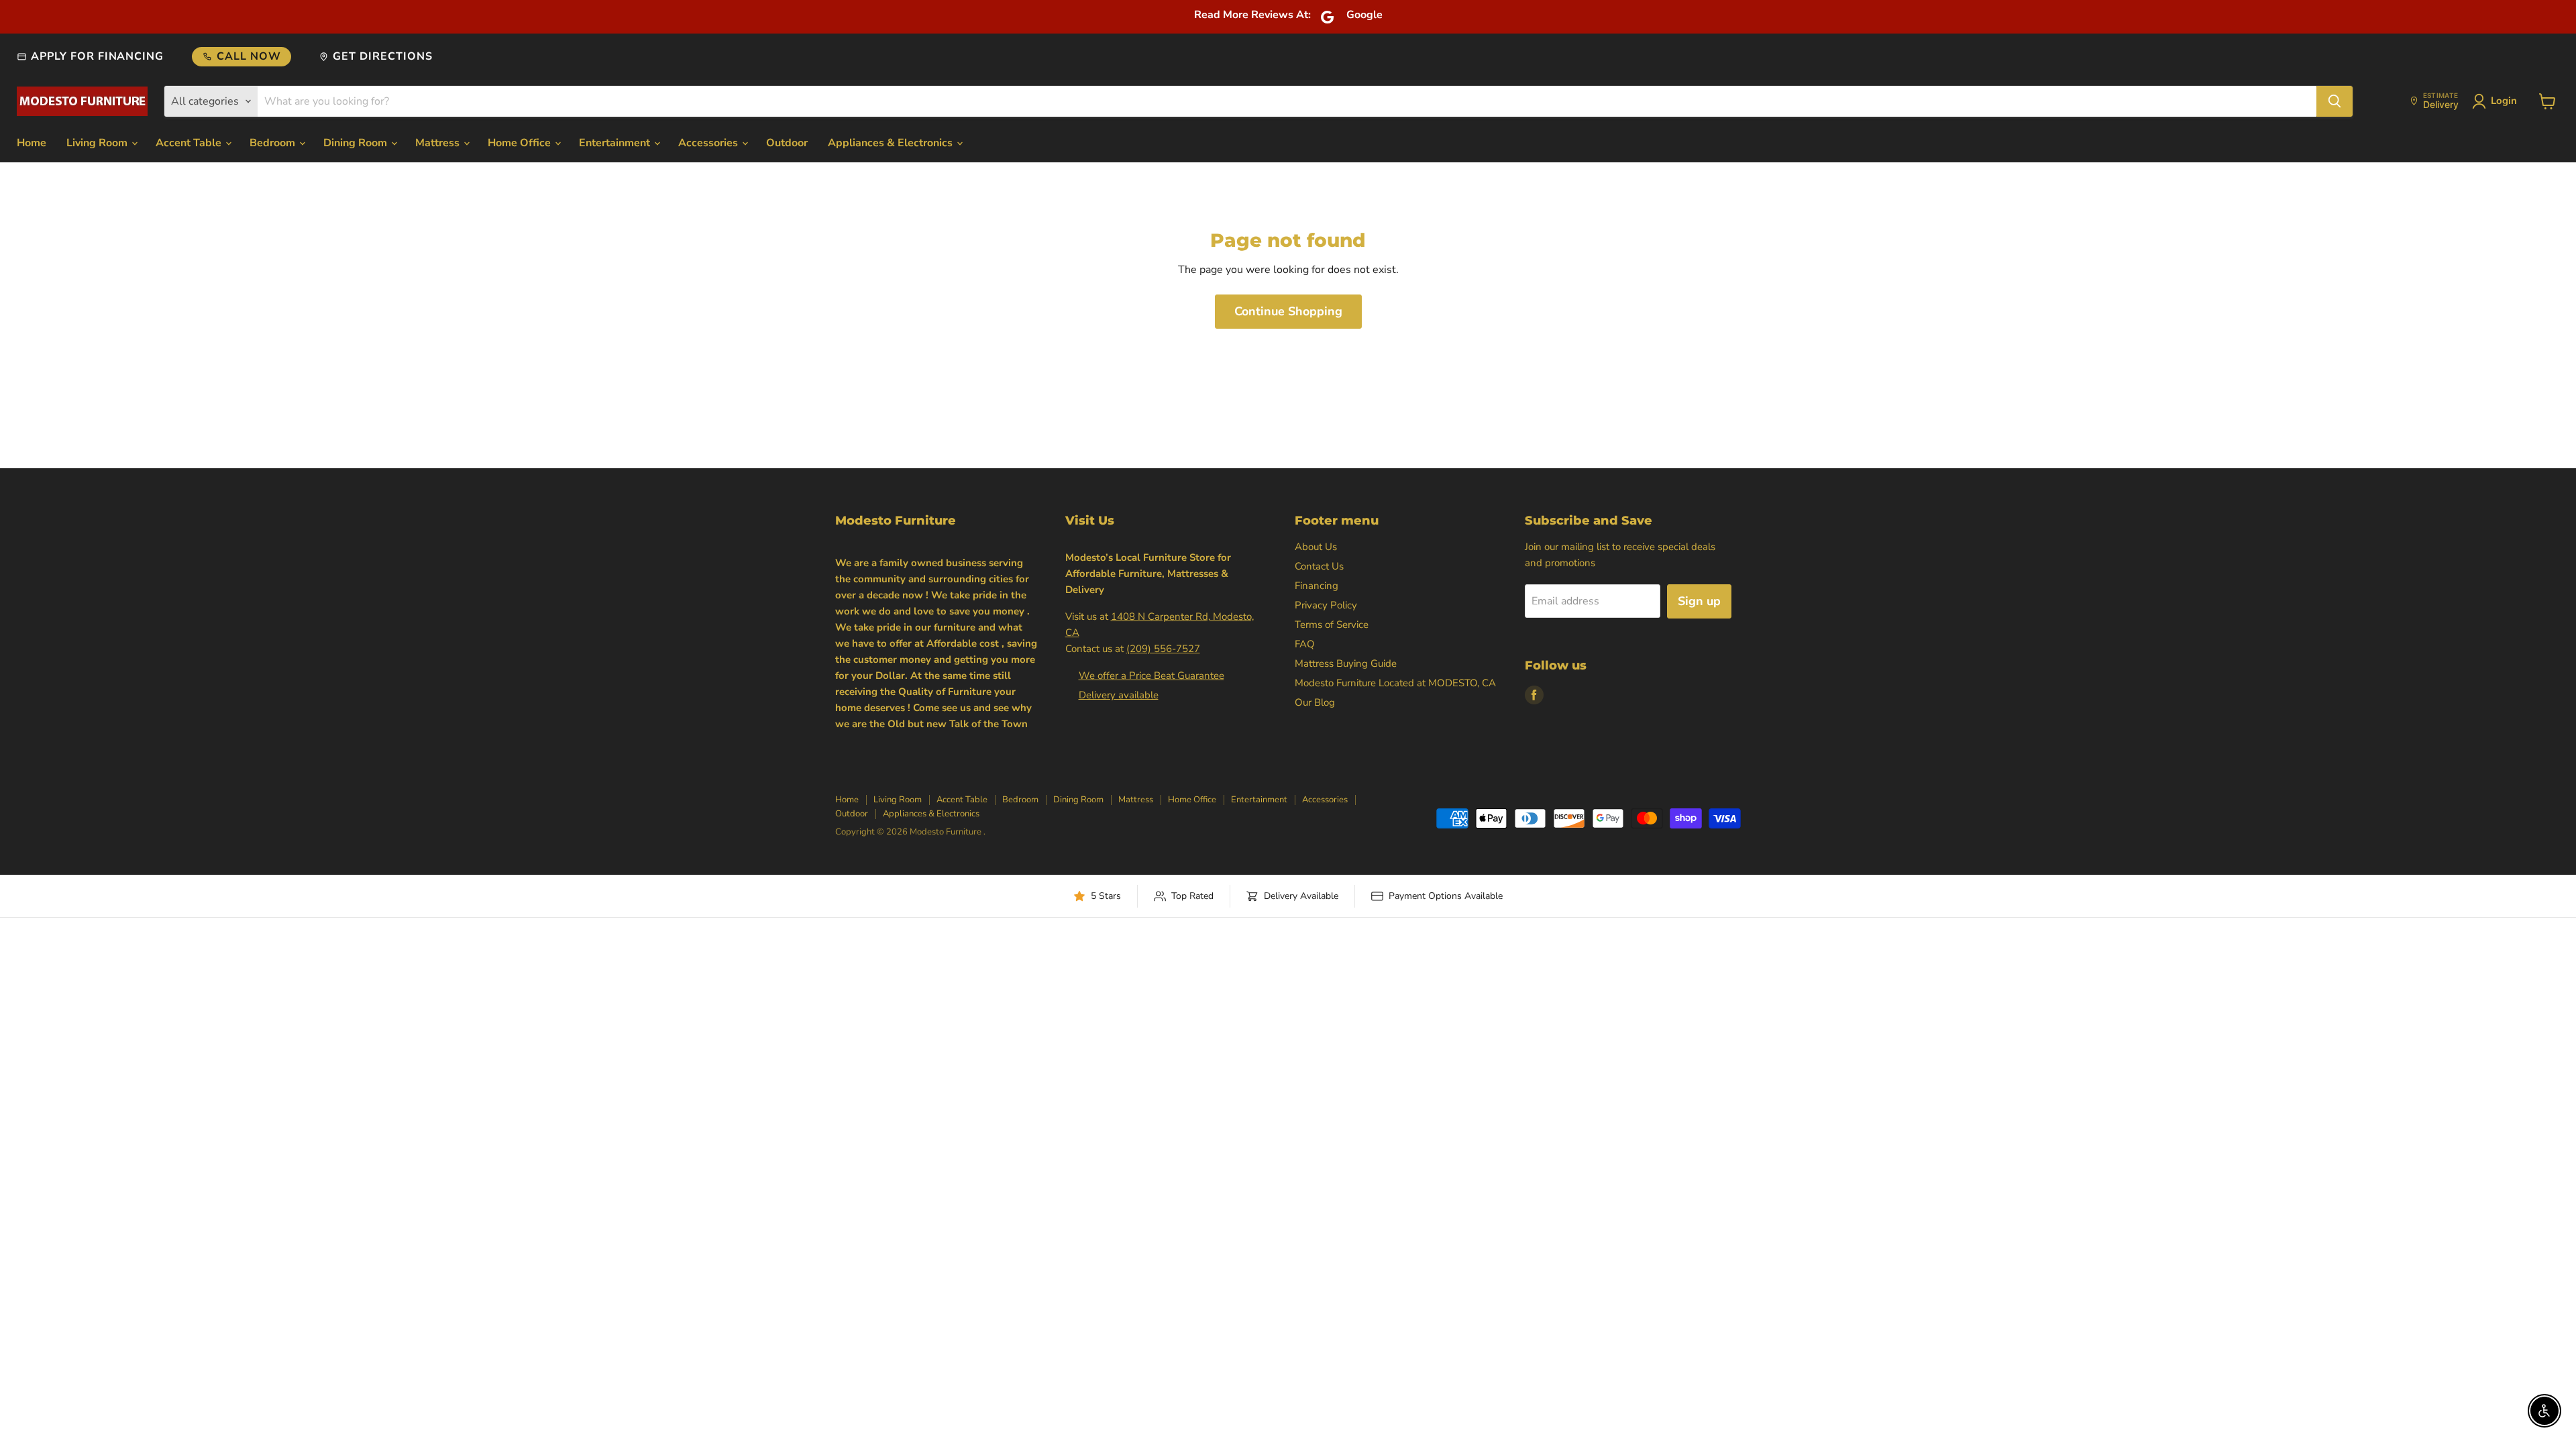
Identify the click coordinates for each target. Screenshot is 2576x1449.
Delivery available (1119, 695)
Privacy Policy (1326, 605)
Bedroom (274, 143)
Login (2504, 101)
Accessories (709, 143)
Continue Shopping (1288, 311)
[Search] (2334, 101)
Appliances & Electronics (892, 143)
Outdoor (787, 143)
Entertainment (616, 143)
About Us (1316, 547)
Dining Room (357, 143)
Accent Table (190, 143)
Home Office (521, 143)
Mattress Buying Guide (1346, 663)
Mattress (439, 143)
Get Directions (382, 56)
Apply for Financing (97, 56)
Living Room (98, 143)
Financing (1317, 586)
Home (32, 143)
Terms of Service (1332, 625)
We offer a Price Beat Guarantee (1151, 676)
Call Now (249, 56)
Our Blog (1315, 702)
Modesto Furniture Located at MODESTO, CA (1395, 683)
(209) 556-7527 (1163, 649)
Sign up (1699, 601)
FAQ (1305, 644)
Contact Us (1319, 566)
